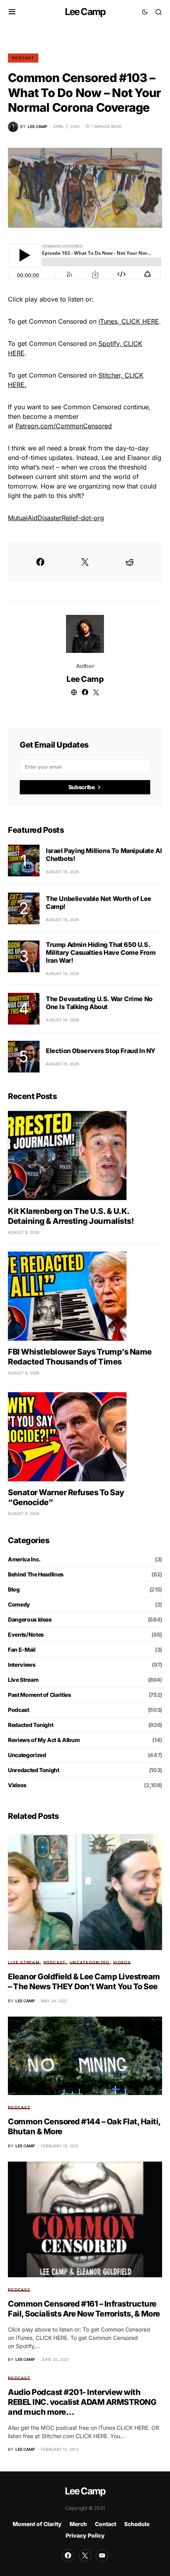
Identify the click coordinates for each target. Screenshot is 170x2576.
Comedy (19, 1604)
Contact (106, 2524)
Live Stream (23, 1680)
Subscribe (82, 787)
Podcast (23, 58)
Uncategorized (27, 1755)
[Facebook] (68, 2555)
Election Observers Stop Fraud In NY (101, 1051)
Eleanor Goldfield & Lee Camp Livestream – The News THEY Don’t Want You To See (84, 1982)
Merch (78, 2524)
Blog (14, 1589)
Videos (17, 1785)
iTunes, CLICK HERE (129, 321)
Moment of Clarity (37, 2524)
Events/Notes (26, 1634)
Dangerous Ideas (30, 1619)
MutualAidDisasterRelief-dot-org (56, 518)
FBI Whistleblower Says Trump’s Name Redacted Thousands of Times (80, 1357)
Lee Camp (85, 12)
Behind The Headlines (36, 1574)
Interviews (22, 1665)
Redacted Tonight (30, 1725)
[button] (12, 12)
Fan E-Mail (22, 1650)
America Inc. (24, 1559)
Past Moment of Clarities (40, 1695)
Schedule (137, 2524)
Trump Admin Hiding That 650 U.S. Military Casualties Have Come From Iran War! (101, 952)
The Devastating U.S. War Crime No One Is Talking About (99, 1003)
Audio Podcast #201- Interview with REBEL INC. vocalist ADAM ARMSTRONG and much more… (82, 2402)
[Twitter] (85, 2555)
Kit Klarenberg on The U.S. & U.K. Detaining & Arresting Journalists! (71, 1216)
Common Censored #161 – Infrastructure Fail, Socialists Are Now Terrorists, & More (84, 2309)
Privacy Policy (85, 2535)
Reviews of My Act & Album (44, 1740)
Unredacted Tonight (34, 1770)
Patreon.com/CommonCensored (64, 426)
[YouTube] (102, 2555)
